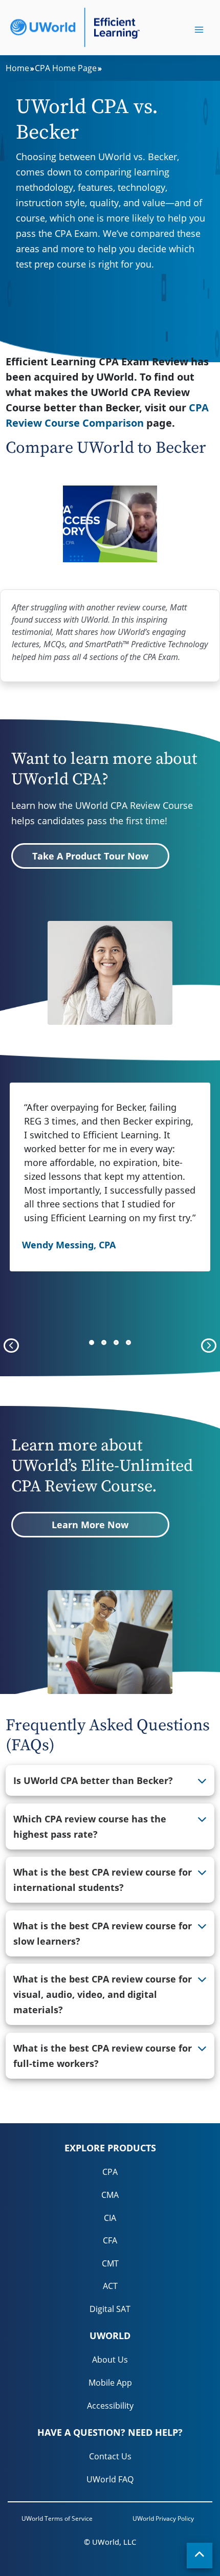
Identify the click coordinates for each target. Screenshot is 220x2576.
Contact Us (110, 2456)
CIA (110, 2218)
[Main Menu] (199, 30)
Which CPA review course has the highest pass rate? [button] (90, 1826)
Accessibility (110, 2406)
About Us (110, 2360)
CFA (110, 2240)
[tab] (110, 1780)
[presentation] (11, 1346)
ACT (110, 2286)
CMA (110, 2195)
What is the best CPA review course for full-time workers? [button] (103, 2056)
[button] (110, 524)
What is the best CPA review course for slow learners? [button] (103, 1933)
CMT (110, 2263)
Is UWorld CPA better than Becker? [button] (93, 1780)
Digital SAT (110, 2309)
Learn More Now (90, 1525)
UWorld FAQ (110, 2479)
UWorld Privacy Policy (163, 2518)
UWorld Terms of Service (57, 2518)
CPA (110, 2172)
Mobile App (110, 2383)
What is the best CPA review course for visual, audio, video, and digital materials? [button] (103, 1994)
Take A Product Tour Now (90, 856)
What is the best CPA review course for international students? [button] (103, 1880)
